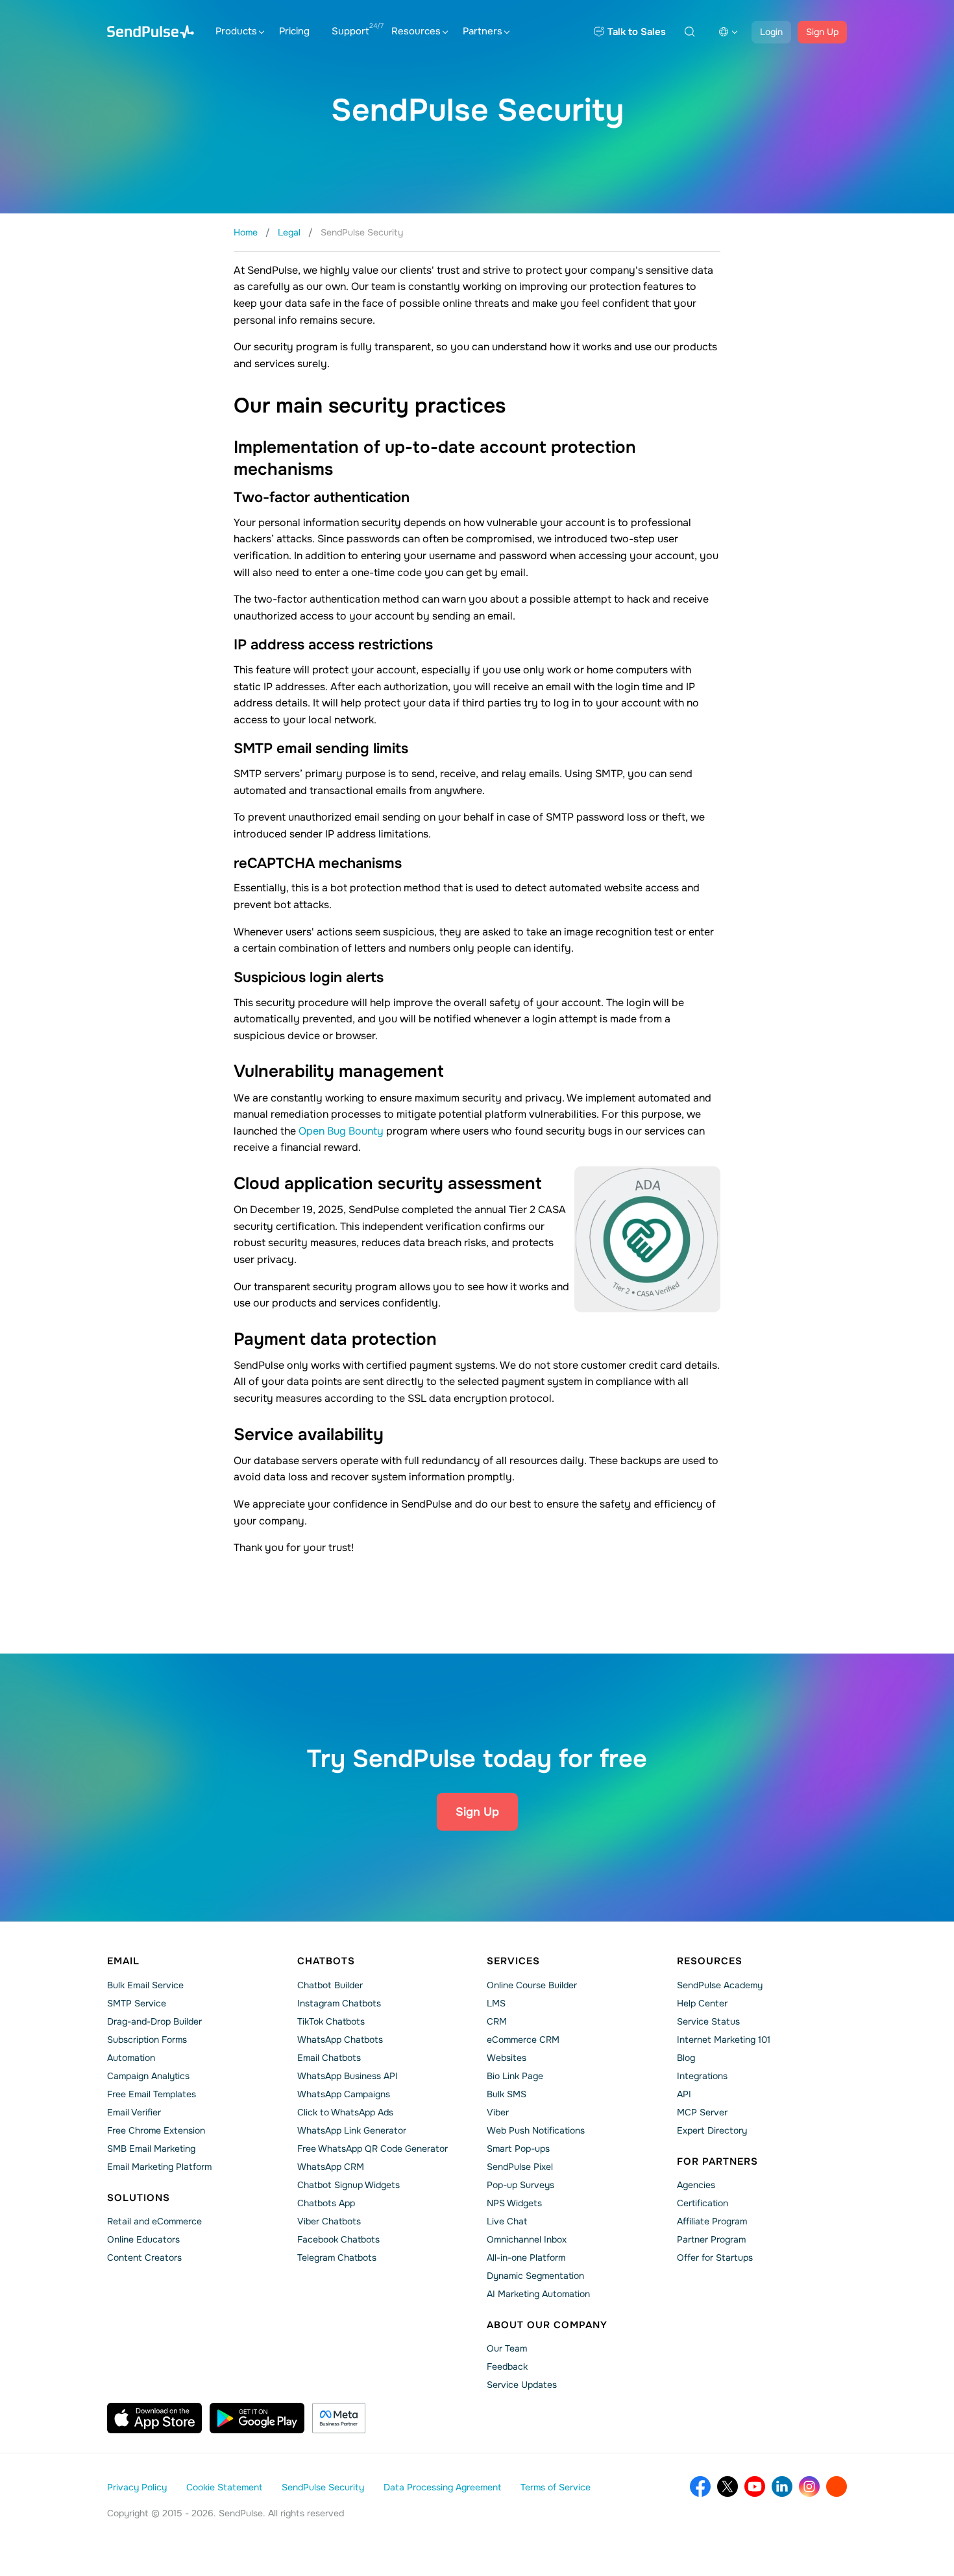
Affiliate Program (712, 2221)
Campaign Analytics (148, 2076)
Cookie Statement (224, 2487)
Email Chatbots (329, 2058)
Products (236, 31)
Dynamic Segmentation (535, 2276)
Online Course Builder (532, 1985)
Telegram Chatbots (337, 2257)
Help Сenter (702, 2003)
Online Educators (143, 2239)
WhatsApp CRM (331, 2167)
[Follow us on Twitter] (728, 2486)
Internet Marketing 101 (724, 2040)
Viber (498, 2112)
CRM (497, 2021)
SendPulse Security (323, 2487)
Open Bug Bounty (341, 1131)
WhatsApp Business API (348, 2076)
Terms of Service (556, 2487)
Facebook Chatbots (338, 2239)
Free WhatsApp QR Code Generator (373, 2149)
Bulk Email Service (145, 1985)
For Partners (717, 2161)
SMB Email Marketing (151, 2149)
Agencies (696, 2185)
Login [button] (771, 32)
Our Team (507, 2348)
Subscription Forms (147, 2040)
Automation (131, 2058)
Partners (483, 31)
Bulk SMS (507, 2094)
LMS (496, 2003)
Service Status (708, 2021)
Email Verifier (134, 2112)
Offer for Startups (715, 2257)
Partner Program (711, 2239)
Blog (686, 2058)
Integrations (702, 2076)
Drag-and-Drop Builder (154, 2021)
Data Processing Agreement (442, 2487)
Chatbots (326, 1961)
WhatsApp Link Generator (352, 2130)
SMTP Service (137, 2003)
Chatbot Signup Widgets (349, 2185)
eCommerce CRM (523, 2040)
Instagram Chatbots (339, 2003)
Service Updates (522, 2385)
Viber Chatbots (329, 2221)
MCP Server (702, 2112)
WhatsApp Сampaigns (344, 2094)
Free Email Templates (152, 2094)
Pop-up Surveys (520, 2185)
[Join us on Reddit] (837, 2486)
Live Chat (507, 2221)
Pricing (294, 31)
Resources (416, 31)
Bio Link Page (515, 2076)
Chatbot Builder (330, 1985)
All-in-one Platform (526, 2257)
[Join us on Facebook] (700, 2486)
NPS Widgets (514, 2203)
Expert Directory (712, 2130)
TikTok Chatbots (331, 2021)
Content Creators (144, 2257)
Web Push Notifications (536, 2130)
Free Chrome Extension (156, 2130)
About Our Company (547, 2325)
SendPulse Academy (720, 1985)
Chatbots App (326, 2203)
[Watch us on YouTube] (755, 2486)
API (684, 2094)
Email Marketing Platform (159, 2167)
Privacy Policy (137, 2487)
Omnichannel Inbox (527, 2239)
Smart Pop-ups (518, 2149)
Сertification (703, 2203)
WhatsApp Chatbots (340, 2040)
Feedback (507, 2366)
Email (123, 1961)
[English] (728, 32)
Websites (507, 2058)
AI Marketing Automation (538, 2294)
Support (350, 31)
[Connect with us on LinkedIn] (782, 2486)
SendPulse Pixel (520, 2167)
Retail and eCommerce (154, 2221)
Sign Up (822, 32)
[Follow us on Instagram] (809, 2486)
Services (513, 1961)
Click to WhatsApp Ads (345, 2112)
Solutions (139, 2198)
